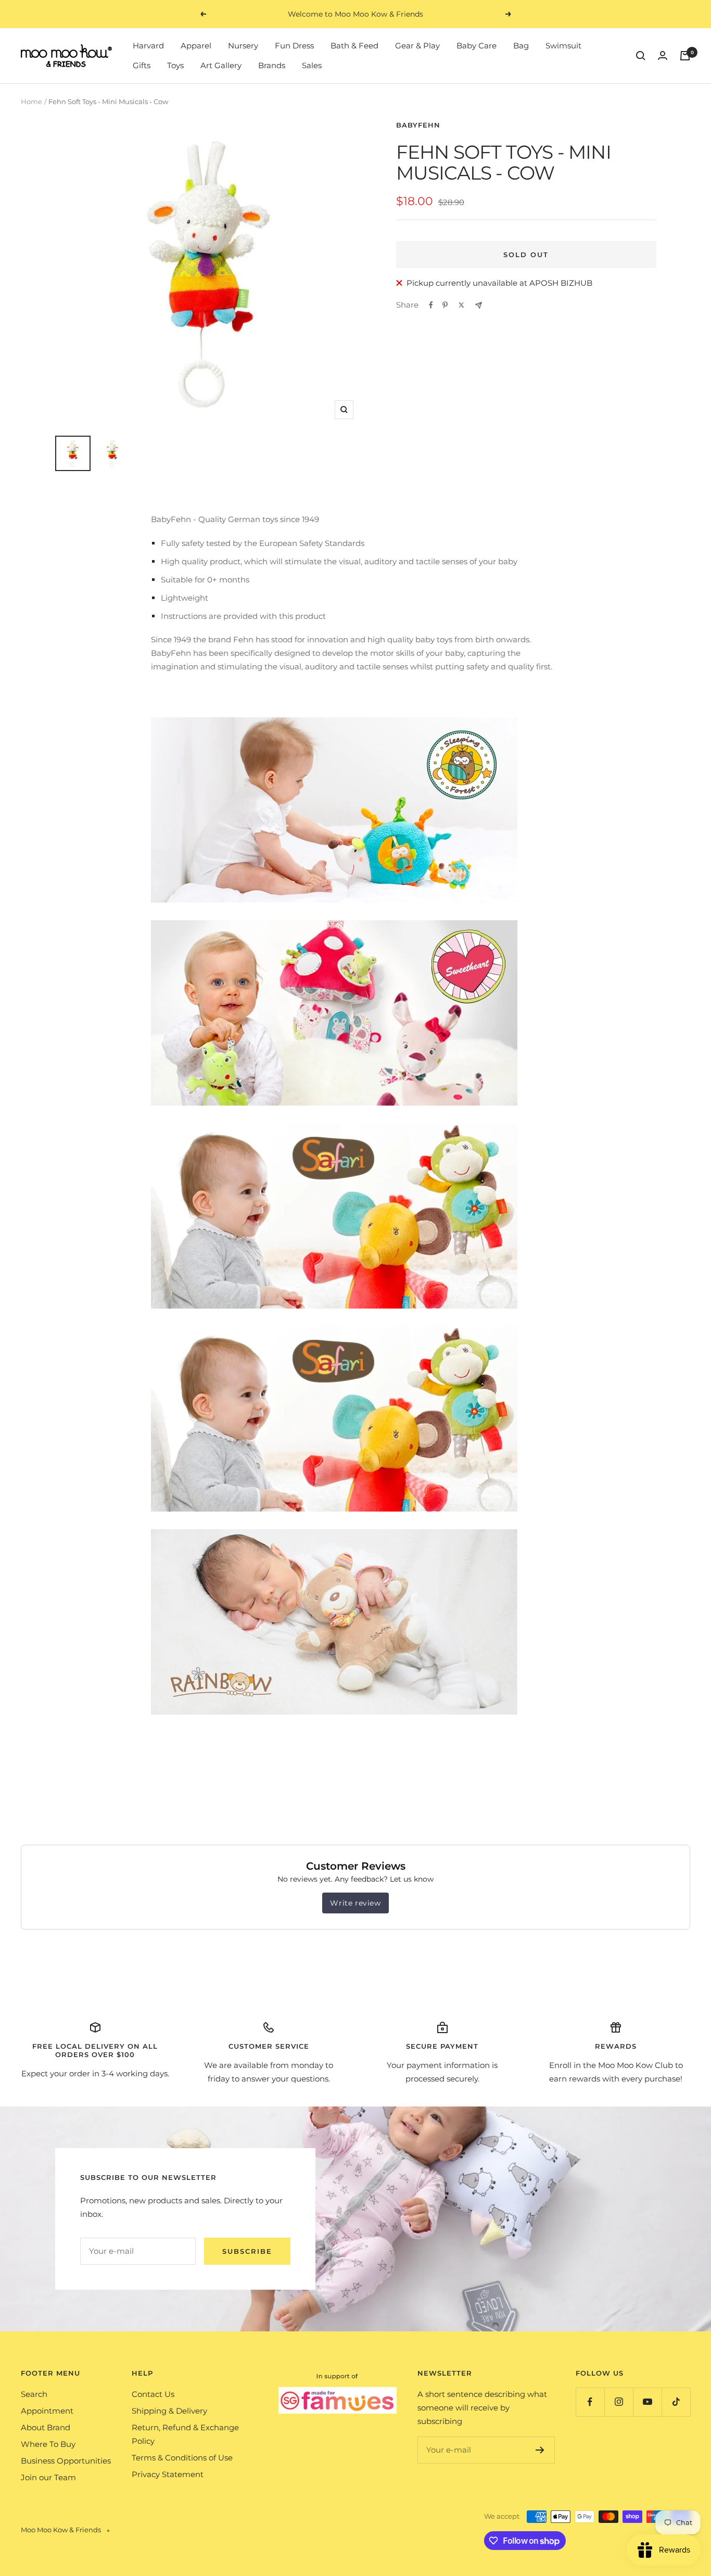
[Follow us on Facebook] (590, 2402)
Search (34, 2394)
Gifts (142, 65)
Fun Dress (294, 46)
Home (31, 101)
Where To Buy (48, 2444)
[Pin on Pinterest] (445, 305)
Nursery (243, 46)
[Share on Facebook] (431, 305)
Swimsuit (563, 46)
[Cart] (685, 56)
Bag (521, 46)
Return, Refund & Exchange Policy (185, 2434)
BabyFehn (418, 125)
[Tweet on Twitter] (461, 305)
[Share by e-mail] (479, 305)
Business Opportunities (66, 2461)
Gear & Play (417, 46)
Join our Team (48, 2477)
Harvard (148, 46)
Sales (312, 65)
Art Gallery (221, 65)
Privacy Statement (168, 2474)
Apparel (196, 46)
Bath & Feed (354, 46)
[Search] (641, 56)
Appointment (47, 2411)
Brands (272, 65)
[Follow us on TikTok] (676, 2402)
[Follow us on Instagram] (619, 2402)
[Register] (540, 2450)
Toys (175, 65)
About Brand (46, 2427)
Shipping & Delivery (169, 2411)
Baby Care (477, 46)
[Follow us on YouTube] (647, 2402)
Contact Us (153, 2394)
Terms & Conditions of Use (182, 2458)
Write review (355, 1903)
